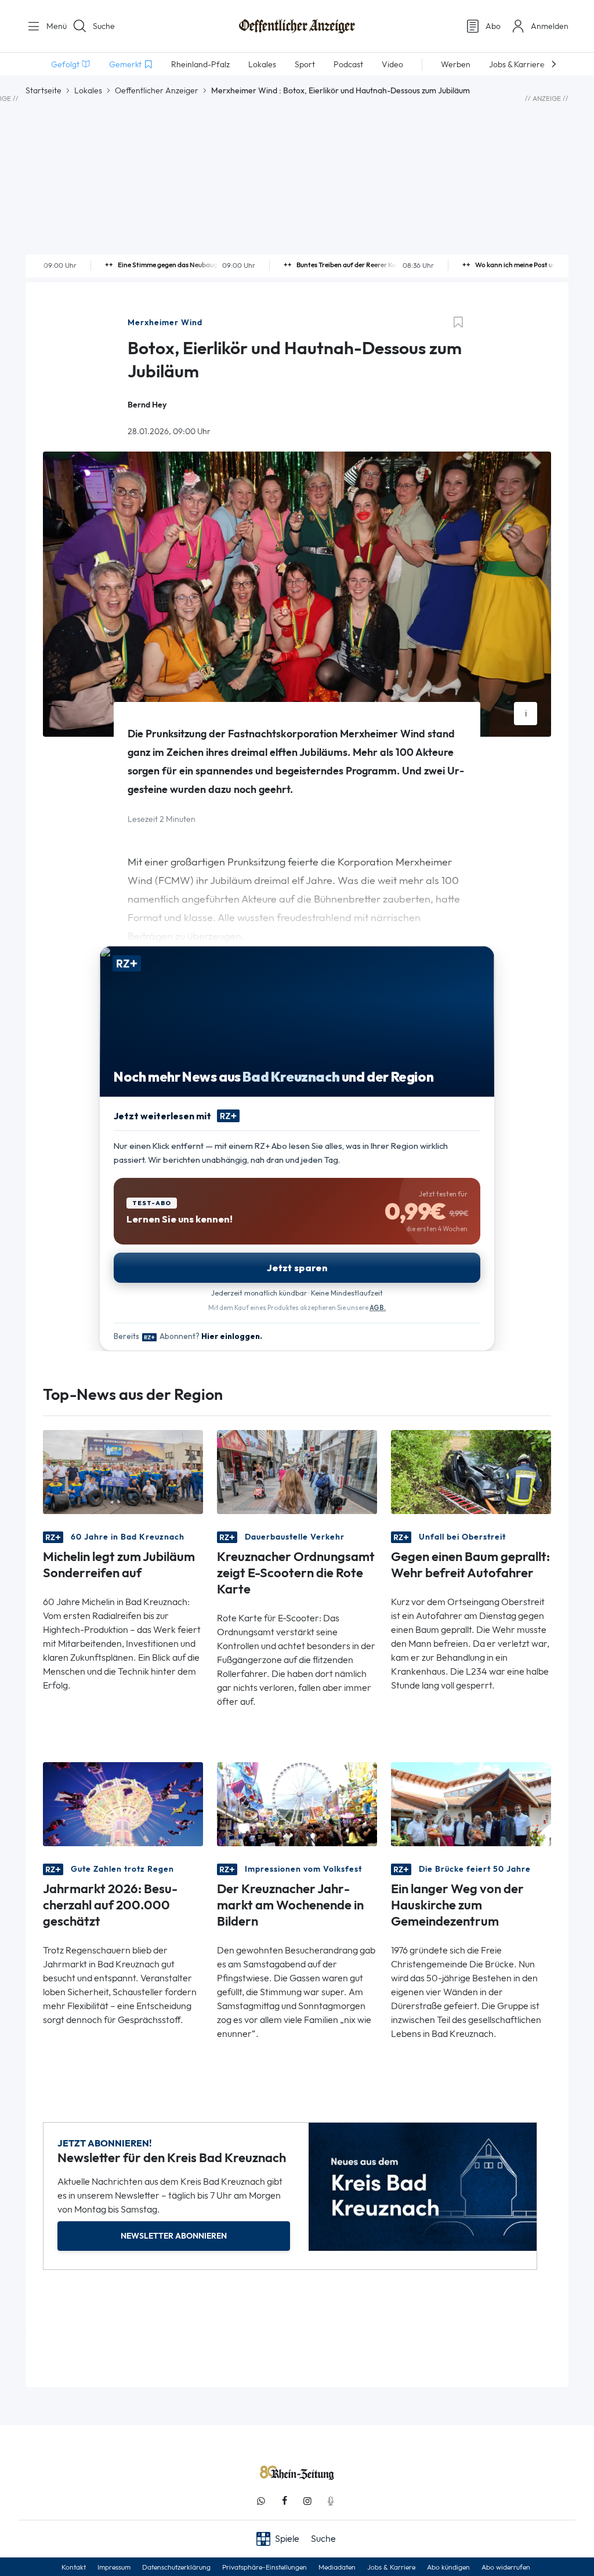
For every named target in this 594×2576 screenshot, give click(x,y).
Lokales (88, 90)
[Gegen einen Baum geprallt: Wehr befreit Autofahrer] (471, 1471)
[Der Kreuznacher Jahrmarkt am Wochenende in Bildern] (297, 1804)
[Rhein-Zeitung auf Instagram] (307, 2501)
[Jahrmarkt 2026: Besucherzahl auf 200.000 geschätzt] (123, 1804)
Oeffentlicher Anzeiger (157, 90)
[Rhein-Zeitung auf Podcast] (331, 2501)
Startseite (44, 90)
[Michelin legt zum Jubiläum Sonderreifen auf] (123, 1471)
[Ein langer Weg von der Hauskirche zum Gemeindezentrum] (471, 1804)
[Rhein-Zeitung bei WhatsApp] (261, 2501)
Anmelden (550, 26)
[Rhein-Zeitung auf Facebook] (284, 2501)
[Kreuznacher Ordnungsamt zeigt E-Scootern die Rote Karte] (297, 1471)
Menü (52, 26)
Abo (493, 26)
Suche (104, 26)
